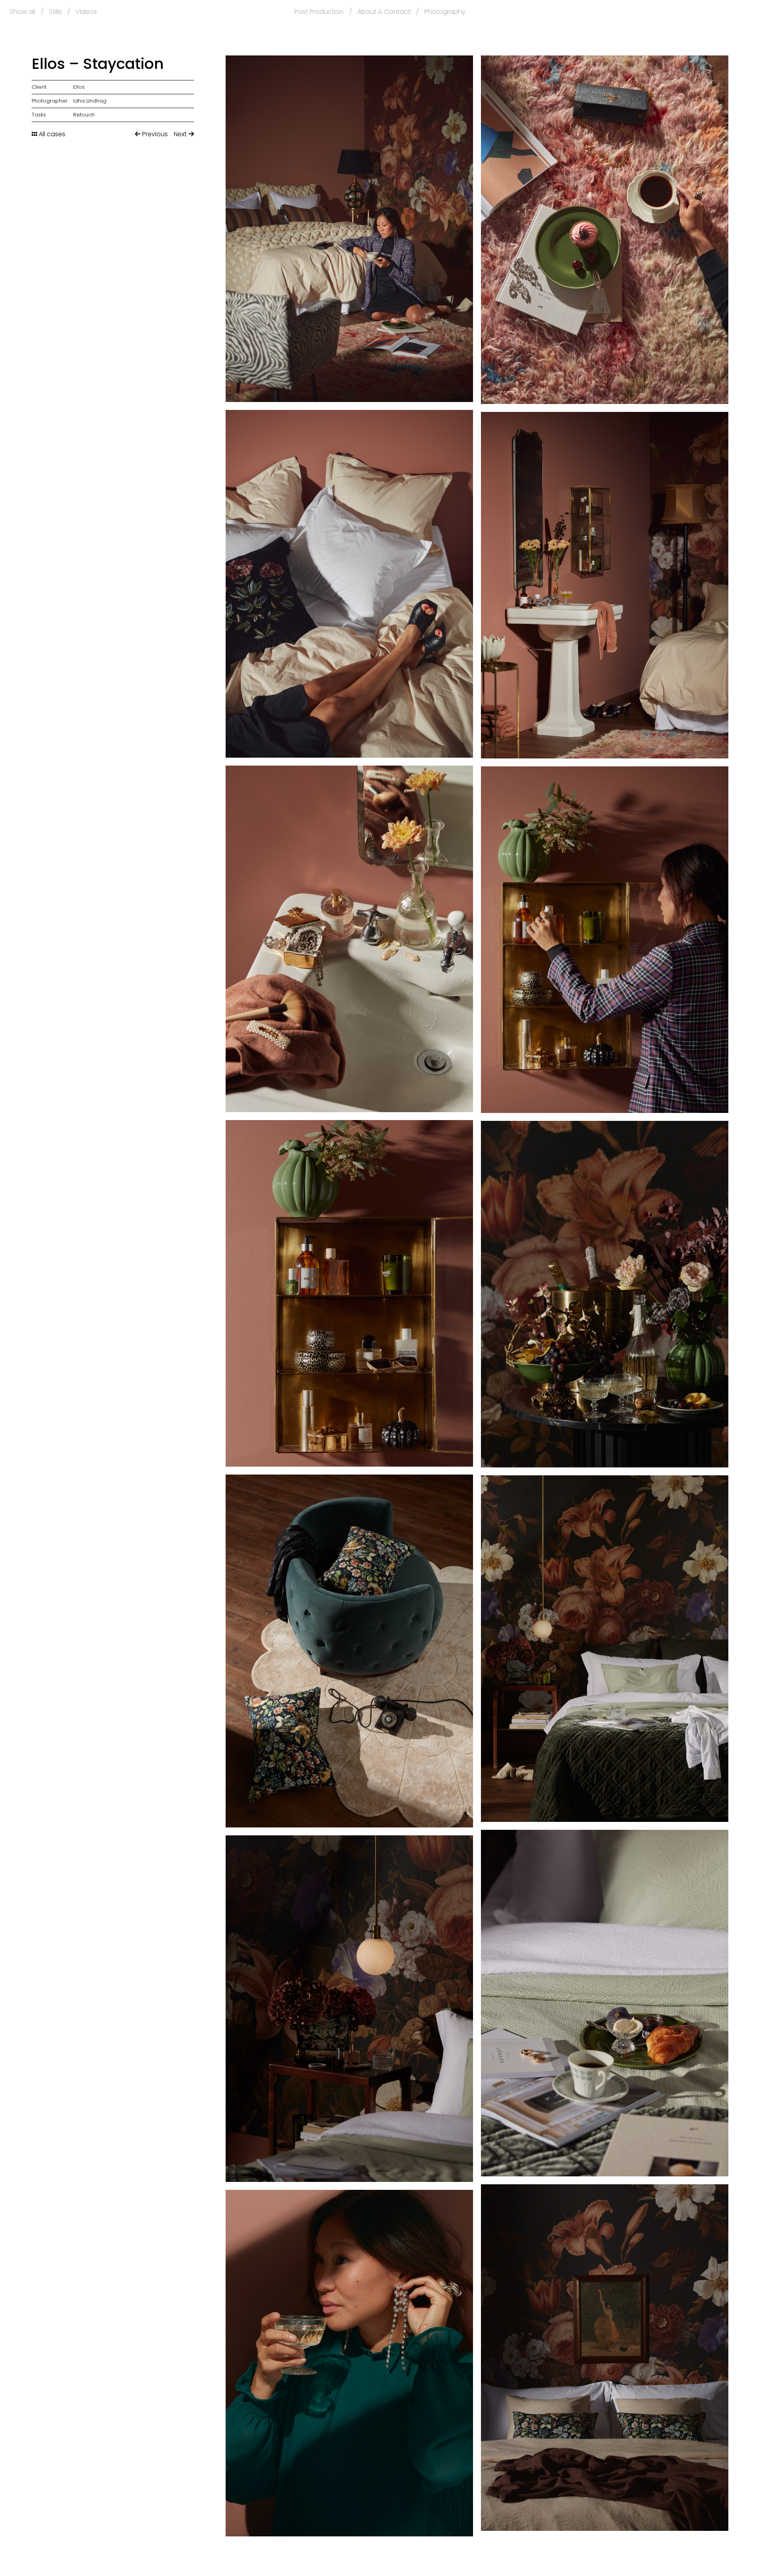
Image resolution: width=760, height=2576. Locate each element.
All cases (51, 134)
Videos (86, 12)
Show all (23, 12)
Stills (55, 12)
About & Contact (384, 12)
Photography (445, 12)
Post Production (319, 12)
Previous (154, 134)
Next (181, 134)
